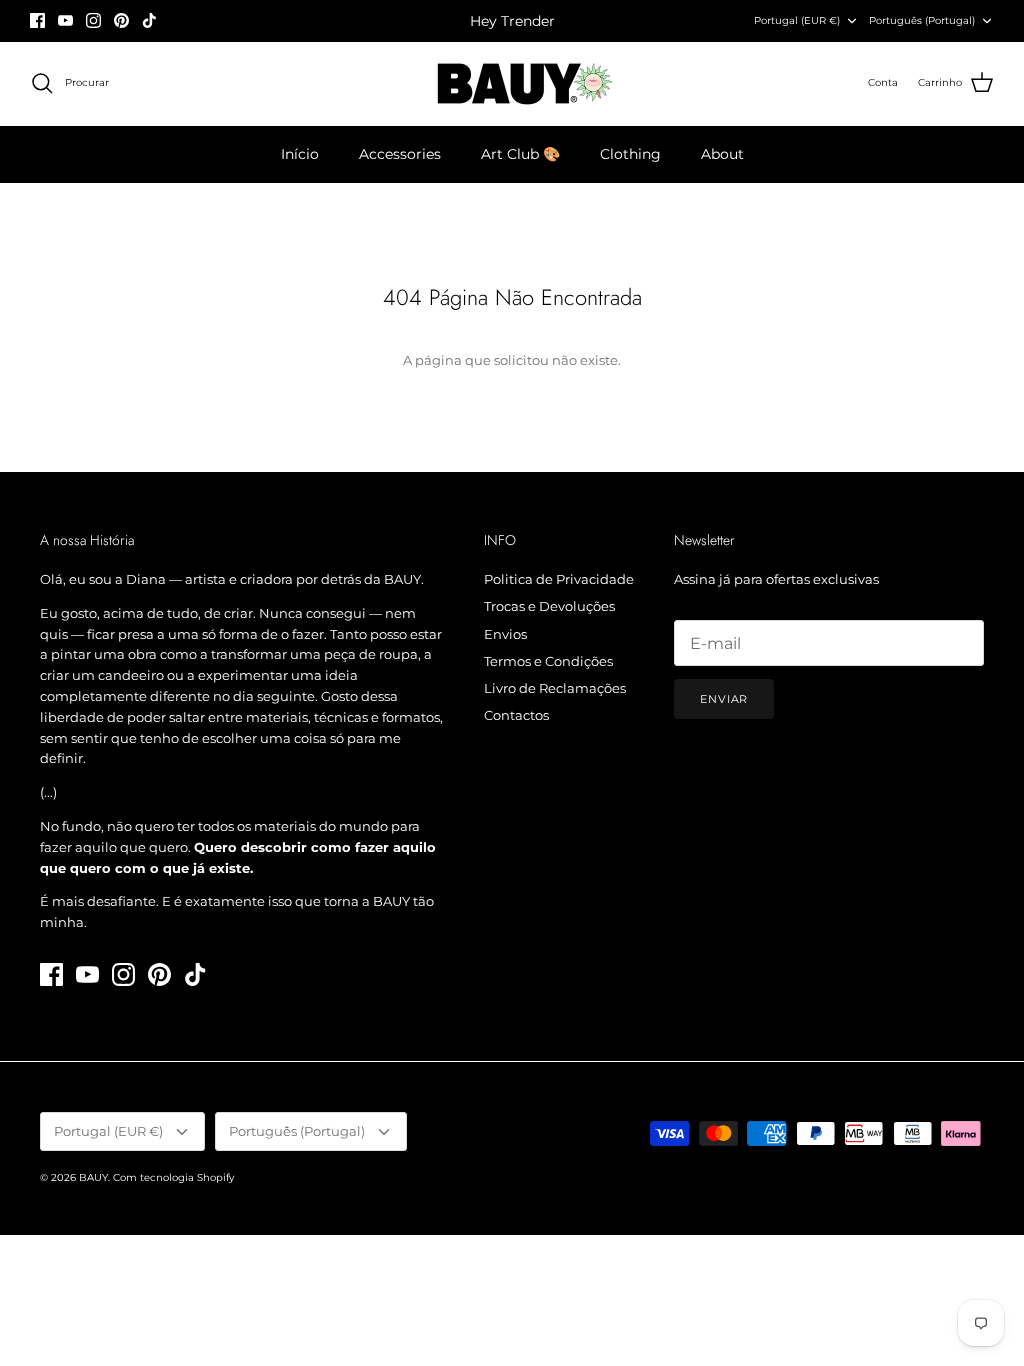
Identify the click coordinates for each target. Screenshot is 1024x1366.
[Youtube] (65, 20)
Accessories (400, 154)
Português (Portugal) (922, 20)
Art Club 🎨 (520, 154)
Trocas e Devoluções (549, 606)
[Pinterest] (121, 20)
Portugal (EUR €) (797, 20)
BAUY (93, 1177)
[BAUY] (512, 83)
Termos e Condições (548, 661)
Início (300, 154)
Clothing (630, 154)
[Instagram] (93, 20)
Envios (505, 634)
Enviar (724, 699)
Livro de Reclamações (555, 688)
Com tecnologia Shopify (173, 1177)
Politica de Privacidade (559, 579)
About (722, 154)
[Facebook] (37, 20)
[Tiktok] (149, 20)
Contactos (516, 715)
